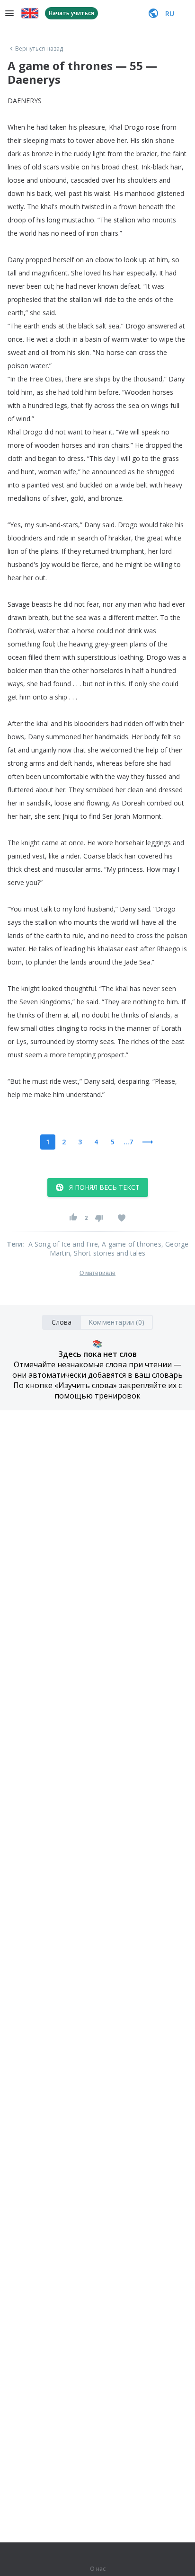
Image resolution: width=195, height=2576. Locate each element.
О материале (97, 1273)
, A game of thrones (130, 1244)
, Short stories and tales (108, 1253)
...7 (128, 1142)
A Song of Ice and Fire (63, 1244)
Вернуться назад (39, 49)
